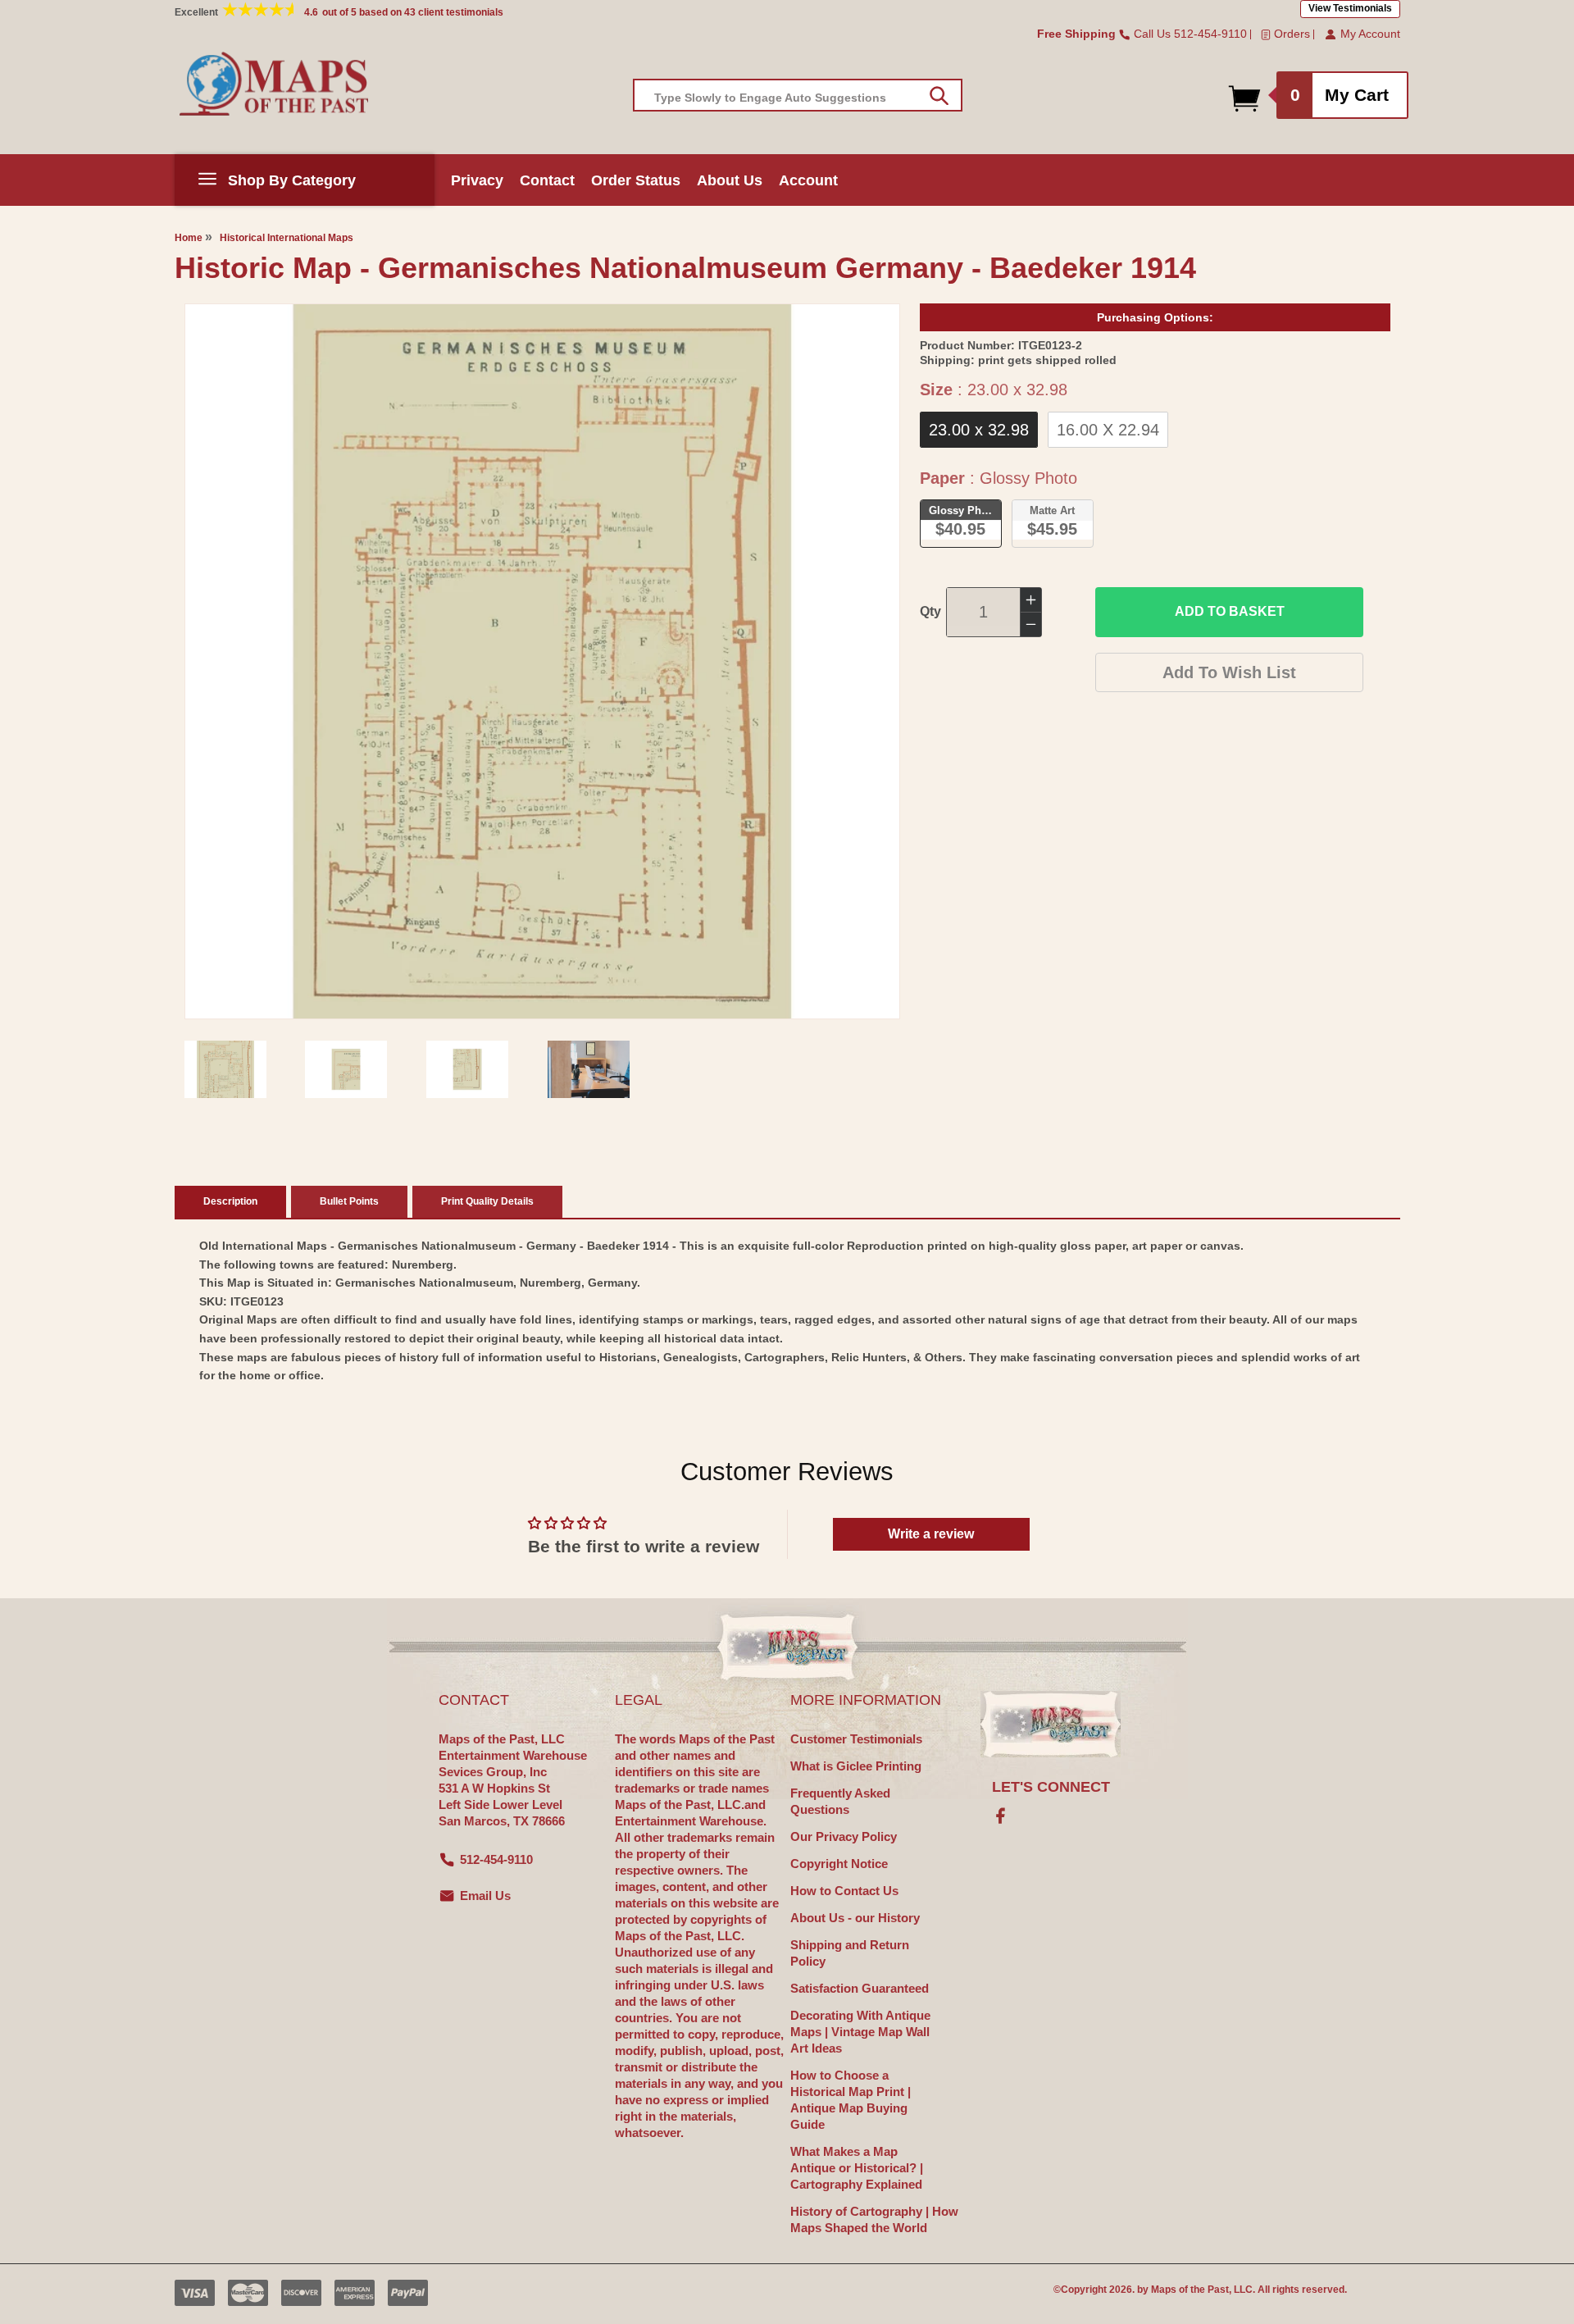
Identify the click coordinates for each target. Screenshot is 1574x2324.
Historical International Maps (287, 238)
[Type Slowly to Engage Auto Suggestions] (939, 96)
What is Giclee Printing (856, 1766)
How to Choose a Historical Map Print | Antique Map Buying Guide (851, 2100)
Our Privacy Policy (844, 1836)
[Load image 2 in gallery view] (346, 1069)
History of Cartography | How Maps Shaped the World (874, 2219)
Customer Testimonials (856, 1739)
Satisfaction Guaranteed (860, 1988)
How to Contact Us (844, 1891)
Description (230, 1201)
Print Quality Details (487, 1201)
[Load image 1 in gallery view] (225, 1069)
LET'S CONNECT (1051, 1787)
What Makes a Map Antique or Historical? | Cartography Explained (857, 2168)
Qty (930, 611)
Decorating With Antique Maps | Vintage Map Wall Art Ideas (860, 2032)
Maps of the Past (1190, 2290)
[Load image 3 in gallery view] (467, 1069)
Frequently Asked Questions (840, 1801)
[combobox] (798, 95)
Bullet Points (349, 1201)
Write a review (931, 1534)
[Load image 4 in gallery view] (589, 1069)
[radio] (979, 430)
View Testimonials (1350, 8)
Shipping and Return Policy (850, 1953)
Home (189, 238)
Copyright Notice (839, 1864)
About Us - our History (855, 1918)
